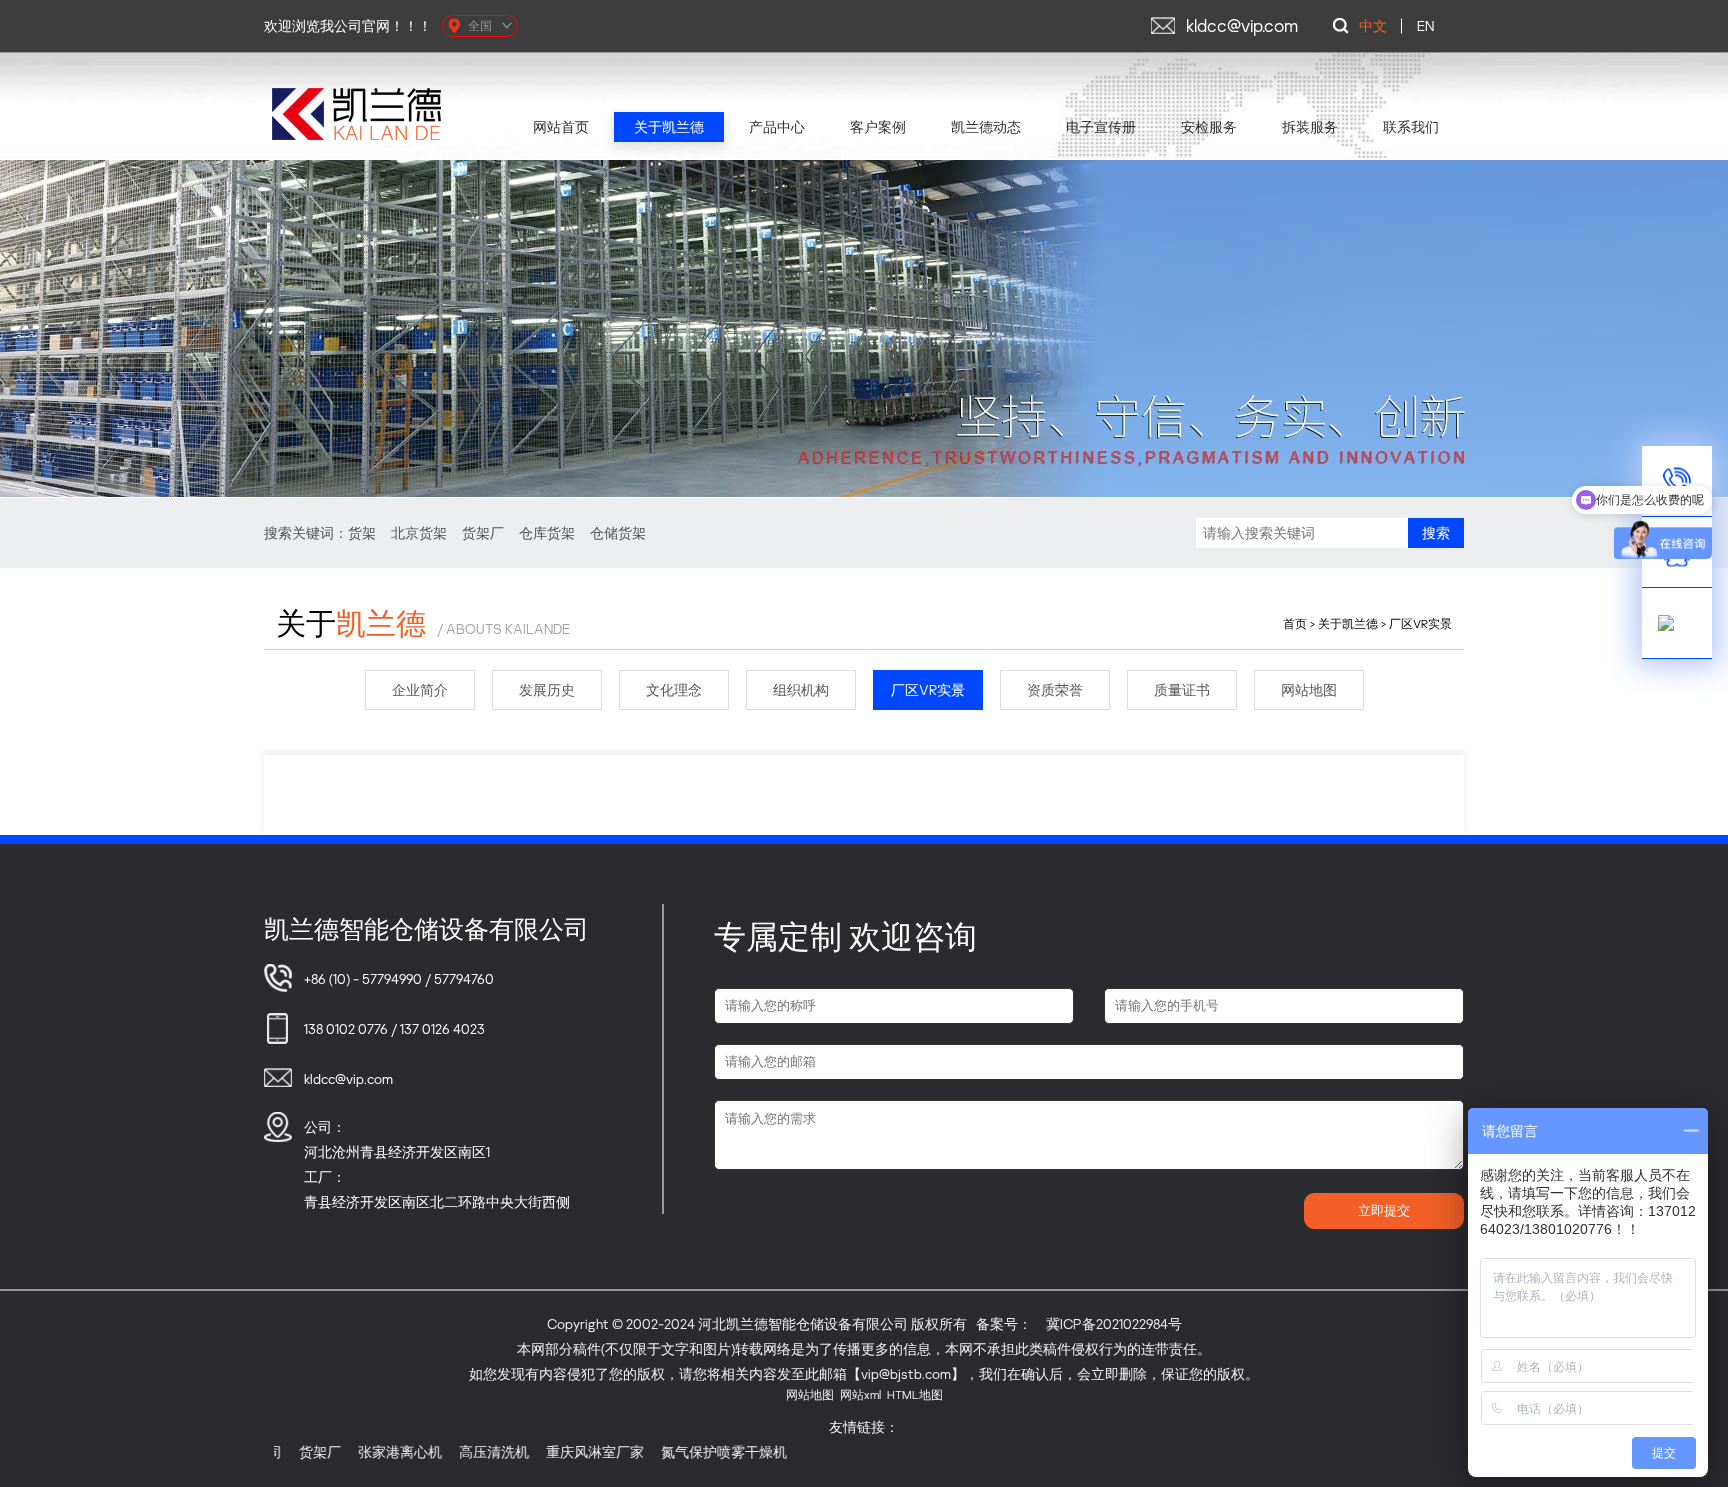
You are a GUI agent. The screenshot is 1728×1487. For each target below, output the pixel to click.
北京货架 (419, 532)
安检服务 (1209, 126)
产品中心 (777, 126)
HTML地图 (915, 1394)
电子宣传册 (1101, 126)
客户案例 (878, 126)
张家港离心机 (353, 1451)
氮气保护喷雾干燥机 (677, 1451)
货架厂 (483, 532)
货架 (362, 532)
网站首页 (561, 126)
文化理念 (674, 689)
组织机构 (801, 689)
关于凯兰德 (669, 126)
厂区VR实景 (1420, 623)
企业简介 (420, 689)
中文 (1373, 25)
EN (1425, 25)
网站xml (860, 1394)
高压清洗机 (447, 1451)
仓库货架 (547, 532)
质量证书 (1182, 689)
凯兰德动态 (986, 126)
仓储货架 (618, 532)
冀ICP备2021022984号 (1114, 1323)
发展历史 (547, 689)
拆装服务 (1310, 126)
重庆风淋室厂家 (548, 1451)
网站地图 (1309, 689)
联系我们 (1411, 126)
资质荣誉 (1055, 689)
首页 (1295, 623)
